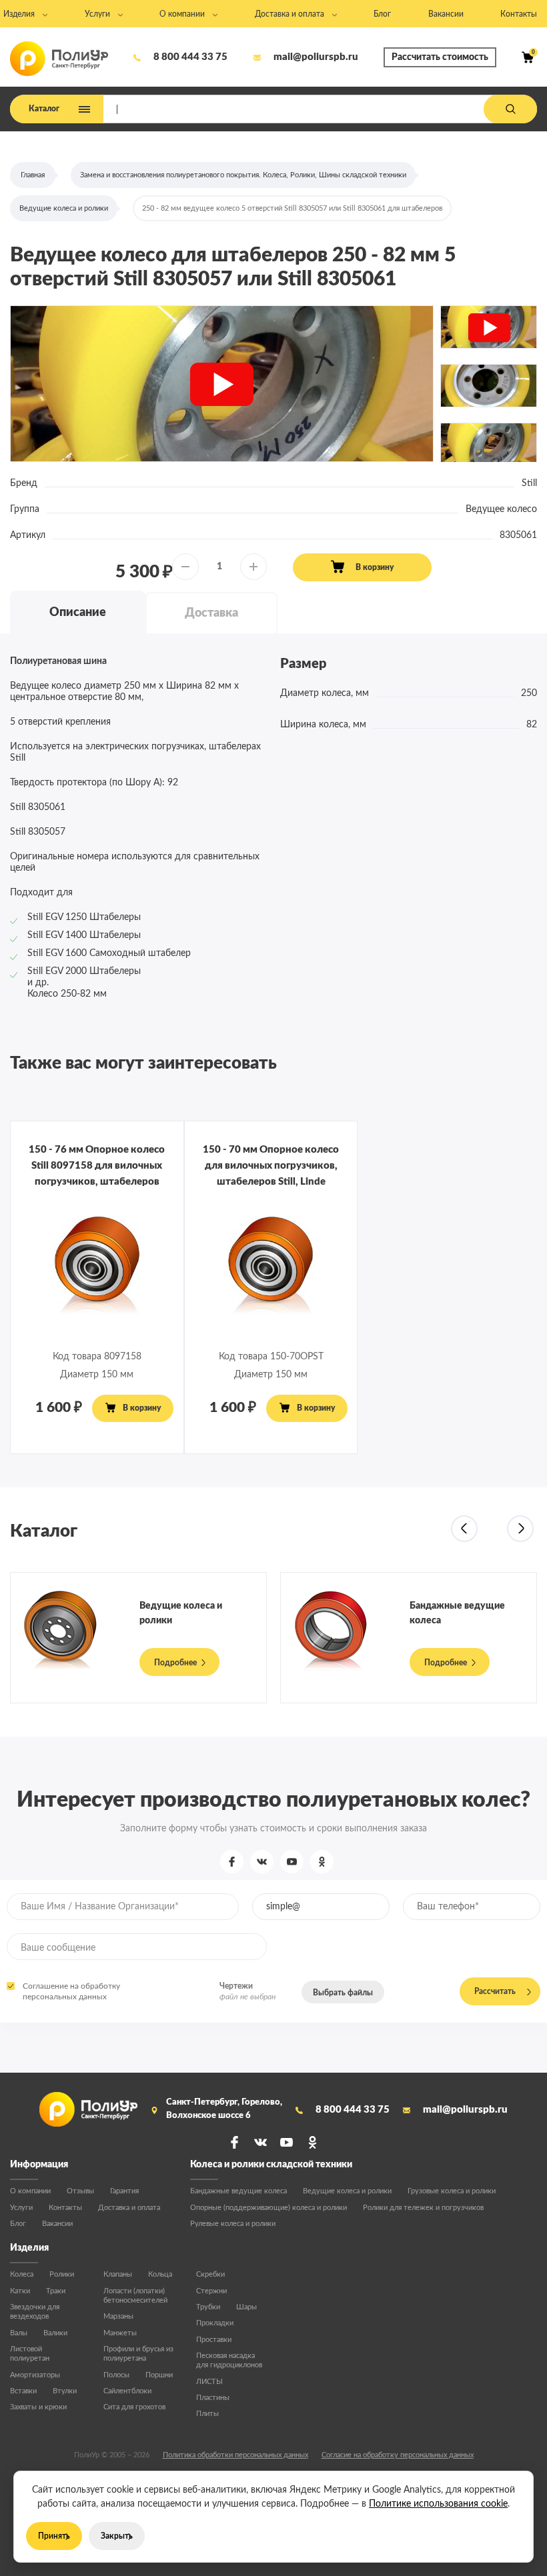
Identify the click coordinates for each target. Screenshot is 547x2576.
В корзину (375, 567)
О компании (30, 2191)
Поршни (159, 2375)
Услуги (21, 2208)
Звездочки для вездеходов (35, 2312)
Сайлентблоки (127, 2391)
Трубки (208, 2307)
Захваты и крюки (38, 2407)
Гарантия (124, 2191)
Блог (18, 2224)
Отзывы (80, 2191)
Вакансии (57, 2224)
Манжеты (120, 2333)
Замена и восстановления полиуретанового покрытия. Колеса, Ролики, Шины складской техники (243, 175)
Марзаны (118, 2316)
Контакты (65, 2208)
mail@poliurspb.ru (316, 57)
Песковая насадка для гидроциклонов (229, 2360)
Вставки (23, 2391)
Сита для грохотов (134, 2407)
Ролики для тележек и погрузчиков (423, 2208)
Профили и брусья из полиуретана (138, 2354)
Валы (19, 2333)
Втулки (65, 2391)
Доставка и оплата (129, 2208)
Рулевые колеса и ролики (233, 2224)
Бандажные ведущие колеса (238, 2191)
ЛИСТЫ (209, 2382)
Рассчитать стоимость (440, 57)
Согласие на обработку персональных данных (398, 2455)
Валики (55, 2333)
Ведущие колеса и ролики (64, 208)
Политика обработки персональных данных (235, 2455)
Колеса (22, 2274)
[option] (222, 384)
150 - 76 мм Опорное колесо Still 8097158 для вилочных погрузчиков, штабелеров (97, 1166)
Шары (246, 2307)
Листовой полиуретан (30, 2354)
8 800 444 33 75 (190, 57)
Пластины (213, 2398)
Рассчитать (495, 1991)
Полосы (116, 2375)
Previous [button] (464, 1529)
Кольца (160, 2274)
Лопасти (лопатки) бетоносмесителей (135, 2296)
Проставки (214, 2340)
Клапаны (118, 2274)
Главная (33, 175)
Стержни (211, 2291)
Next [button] (520, 1529)
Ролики (62, 2274)
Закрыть (117, 2536)
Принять (54, 2536)
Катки (20, 2291)
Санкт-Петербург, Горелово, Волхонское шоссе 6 (224, 2109)
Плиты (207, 2414)
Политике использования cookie (438, 2504)
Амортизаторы (35, 2375)
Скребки (210, 2274)
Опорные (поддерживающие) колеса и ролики (268, 2208)
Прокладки (215, 2323)
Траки (56, 2291)
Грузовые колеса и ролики (452, 2191)
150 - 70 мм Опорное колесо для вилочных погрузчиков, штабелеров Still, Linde (271, 1166)
